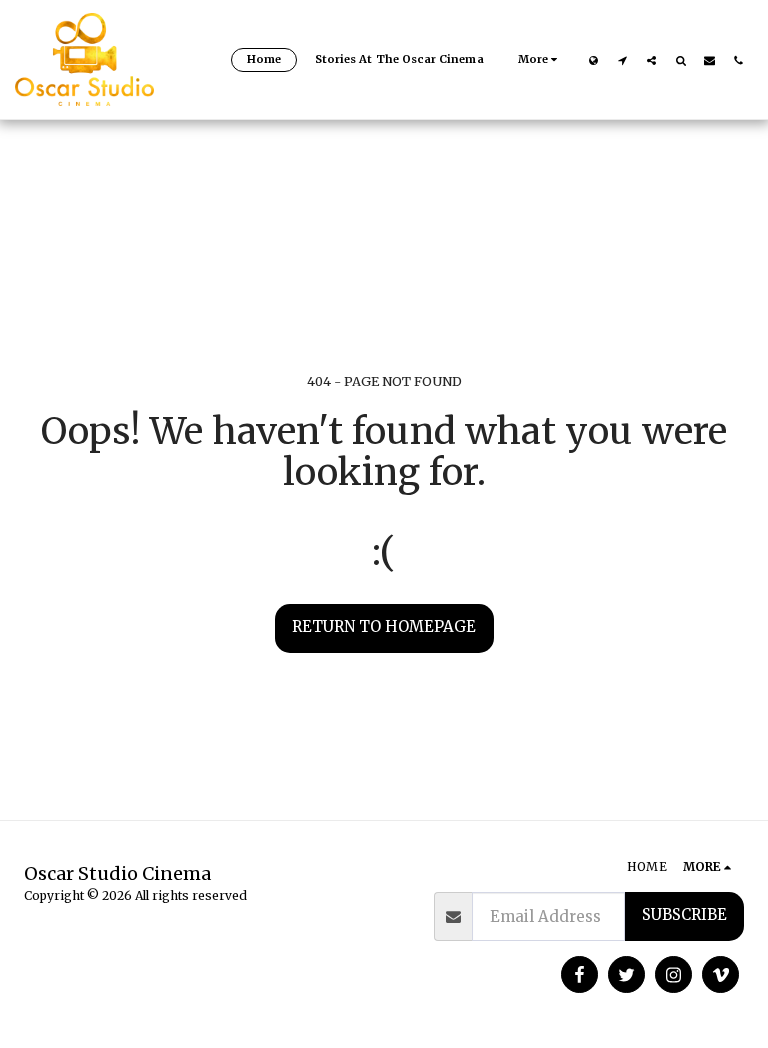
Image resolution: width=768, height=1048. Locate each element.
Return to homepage (384, 626)
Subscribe (684, 914)
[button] (622, 60)
